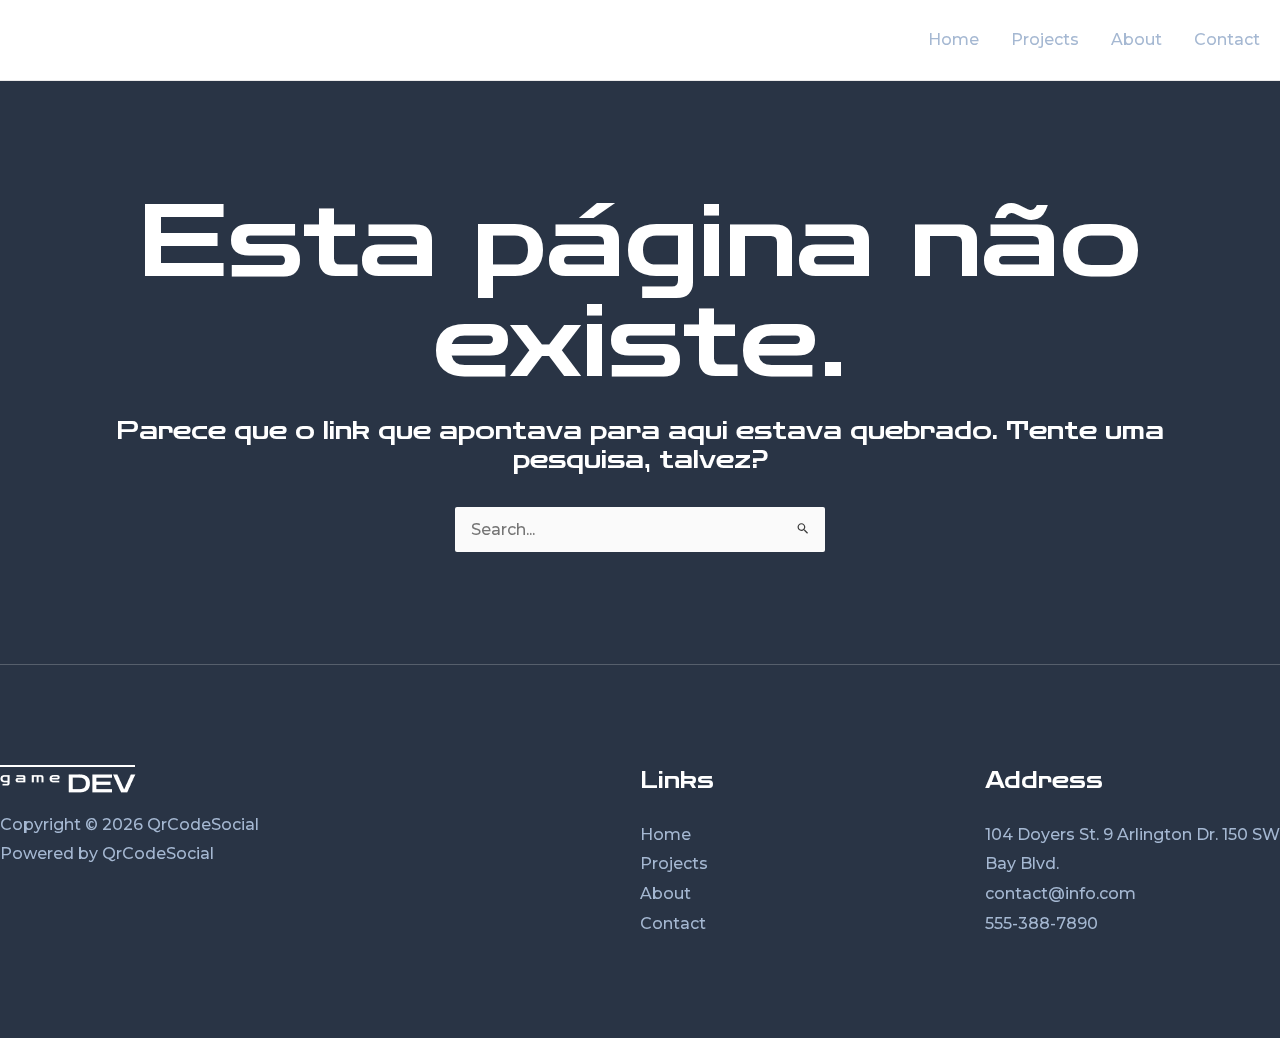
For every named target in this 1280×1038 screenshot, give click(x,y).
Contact (673, 923)
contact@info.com (1060, 893)
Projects (674, 863)
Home (665, 834)
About (665, 893)
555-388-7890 (1041, 923)
